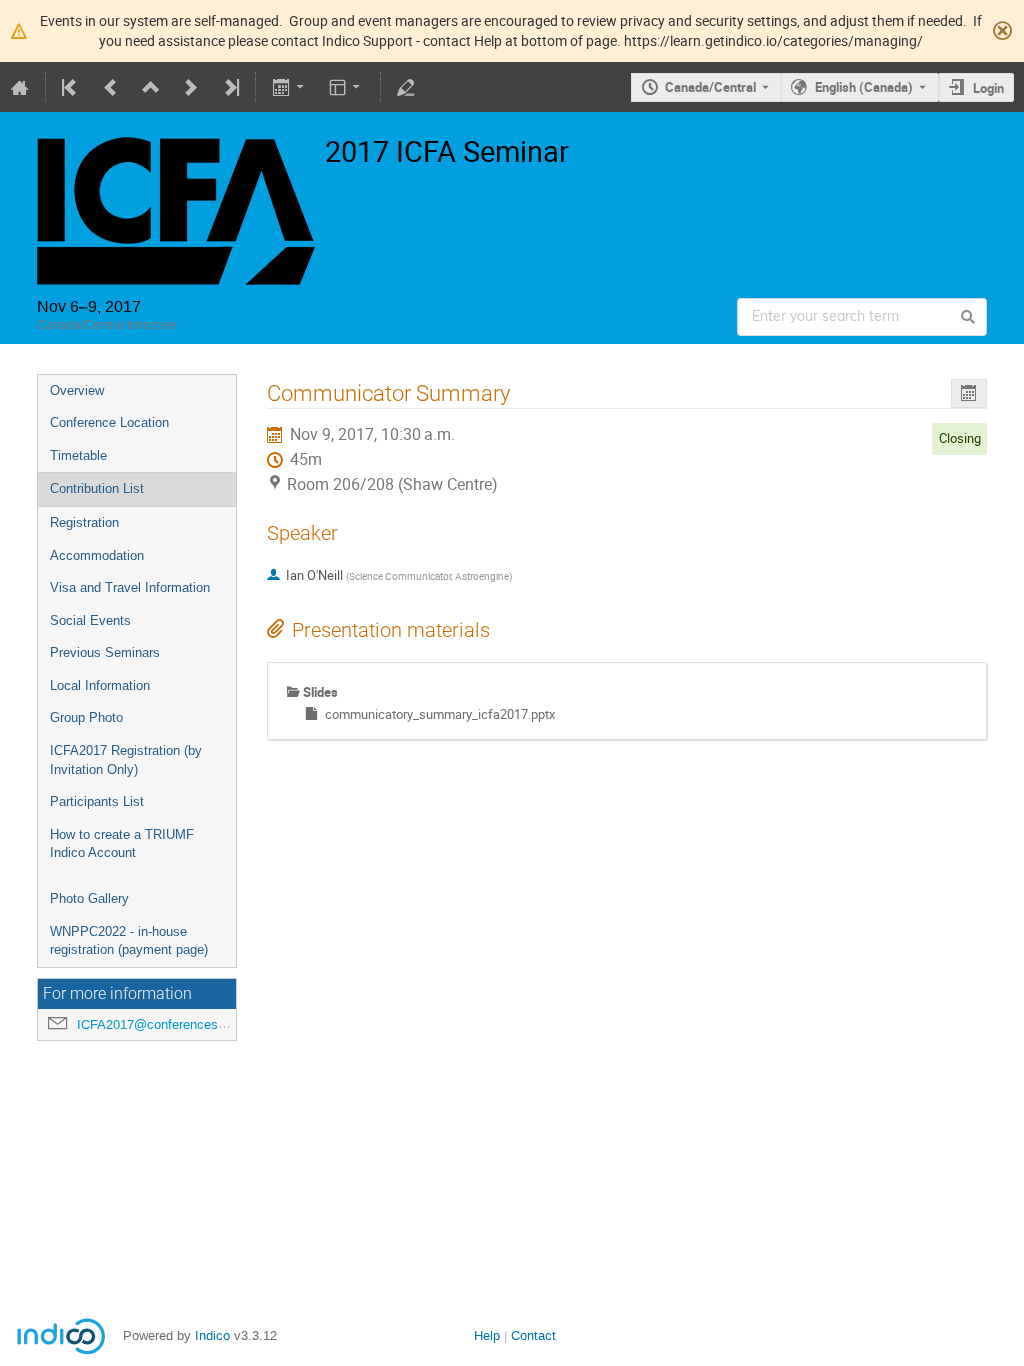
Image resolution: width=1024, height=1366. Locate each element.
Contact (533, 1335)
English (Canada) (864, 87)
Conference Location (109, 422)
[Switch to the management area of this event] (406, 87)
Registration (84, 522)
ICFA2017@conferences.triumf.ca (175, 1024)
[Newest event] (230, 87)
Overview (77, 390)
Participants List (97, 801)
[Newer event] (191, 87)
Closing (960, 438)
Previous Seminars (105, 652)
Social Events (90, 620)
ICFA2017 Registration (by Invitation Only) (126, 760)
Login (988, 88)
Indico (212, 1335)
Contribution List (97, 488)
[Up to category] (151, 87)
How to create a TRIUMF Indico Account (122, 844)
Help (487, 1335)
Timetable (78, 455)
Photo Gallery (89, 898)
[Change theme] (346, 87)
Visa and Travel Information (130, 587)
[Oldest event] (71, 87)
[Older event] (111, 87)
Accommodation (97, 555)
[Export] (289, 87)
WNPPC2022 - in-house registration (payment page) (129, 941)
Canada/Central (710, 87)
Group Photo (86, 717)
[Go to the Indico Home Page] (20, 87)
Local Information (100, 685)
